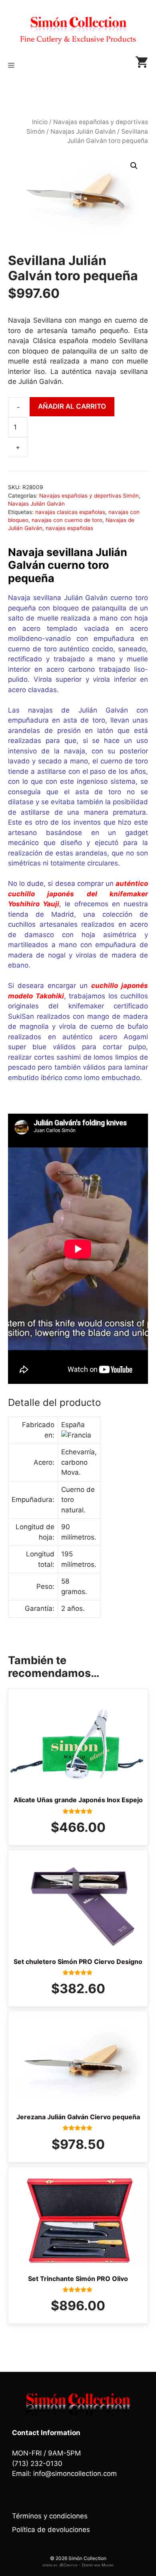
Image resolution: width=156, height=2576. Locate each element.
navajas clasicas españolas (70, 512)
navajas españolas (69, 528)
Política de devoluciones (51, 2530)
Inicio (40, 122)
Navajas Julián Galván (83, 132)
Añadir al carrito (72, 406)
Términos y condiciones (50, 2516)
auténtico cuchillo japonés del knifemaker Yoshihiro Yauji (78, 894)
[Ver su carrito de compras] (142, 65)
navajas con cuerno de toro (67, 520)
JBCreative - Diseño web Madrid (86, 2565)
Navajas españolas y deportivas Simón (89, 496)
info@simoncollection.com (75, 2474)
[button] (134, 166)
